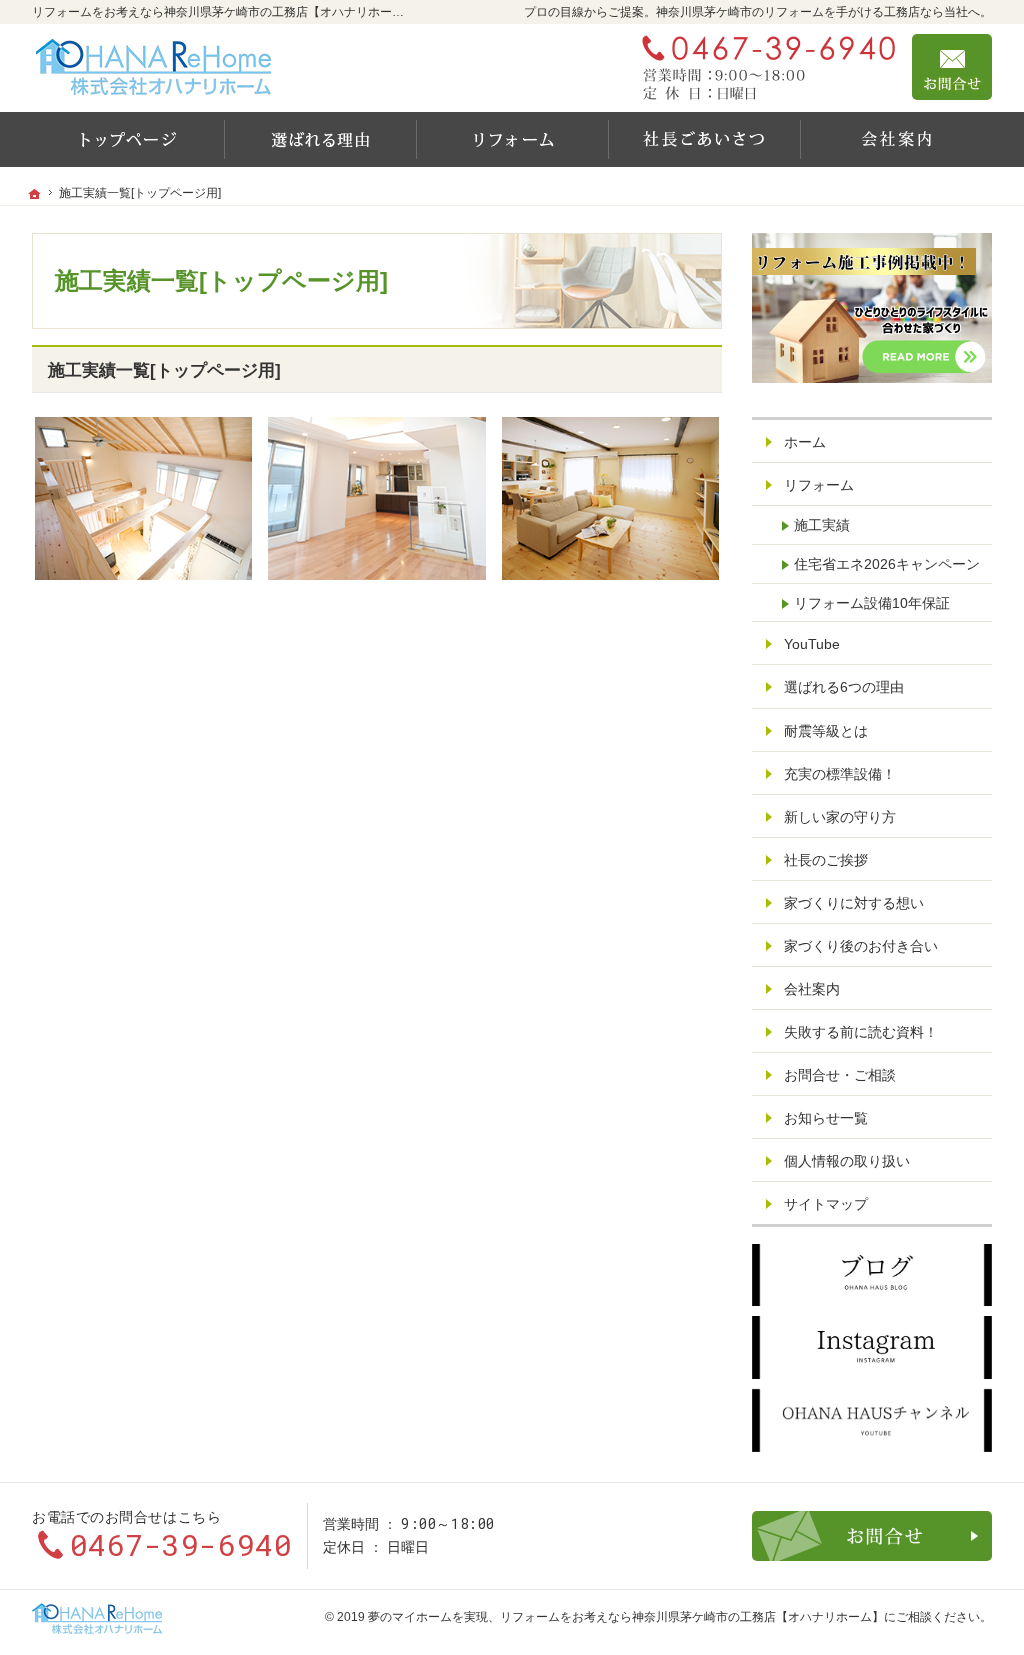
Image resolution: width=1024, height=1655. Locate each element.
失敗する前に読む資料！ (861, 1032)
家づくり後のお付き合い (861, 946)
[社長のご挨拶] (704, 139)
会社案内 (812, 989)
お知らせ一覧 (826, 1118)
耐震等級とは (826, 731)
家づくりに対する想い (854, 903)
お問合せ (952, 67)
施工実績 (822, 525)
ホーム (805, 442)
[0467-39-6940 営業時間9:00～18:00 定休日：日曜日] (764, 67)
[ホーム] (128, 139)
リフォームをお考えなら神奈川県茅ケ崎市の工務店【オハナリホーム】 (692, 1617)
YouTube (812, 644)
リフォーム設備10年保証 (872, 603)
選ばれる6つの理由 (844, 687)
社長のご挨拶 (826, 860)
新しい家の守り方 (840, 817)
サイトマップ (826, 1204)
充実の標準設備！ (840, 774)
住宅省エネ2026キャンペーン (887, 564)
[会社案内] (896, 139)
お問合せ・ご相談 (840, 1075)
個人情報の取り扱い (847, 1161)
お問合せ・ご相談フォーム (872, 1536)
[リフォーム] (512, 139)
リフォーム (819, 485)
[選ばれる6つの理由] (320, 139)
